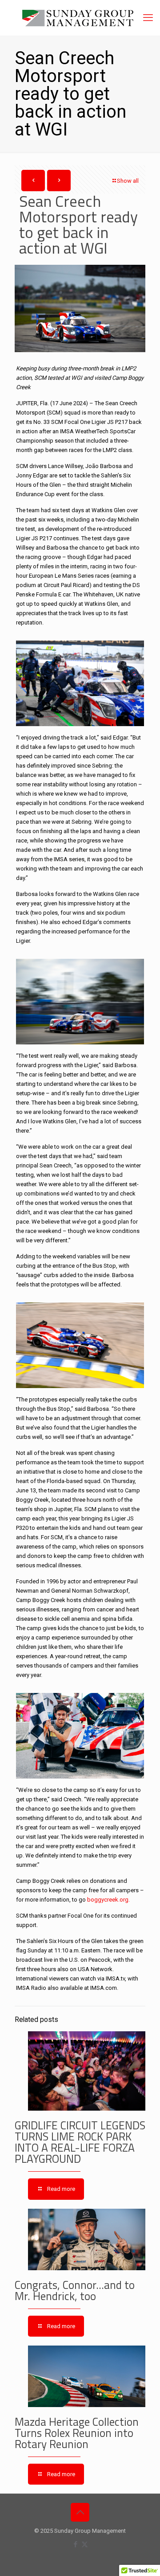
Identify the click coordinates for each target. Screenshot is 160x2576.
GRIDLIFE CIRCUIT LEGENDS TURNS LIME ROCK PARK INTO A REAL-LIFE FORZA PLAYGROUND (80, 2142)
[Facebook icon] (75, 2544)
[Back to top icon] (80, 2512)
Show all (128, 181)
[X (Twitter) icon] (85, 2544)
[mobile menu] (148, 18)
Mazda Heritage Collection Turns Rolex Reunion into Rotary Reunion (77, 2433)
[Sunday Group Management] (80, 18)
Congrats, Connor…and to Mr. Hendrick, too (75, 2290)
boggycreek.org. (108, 1900)
